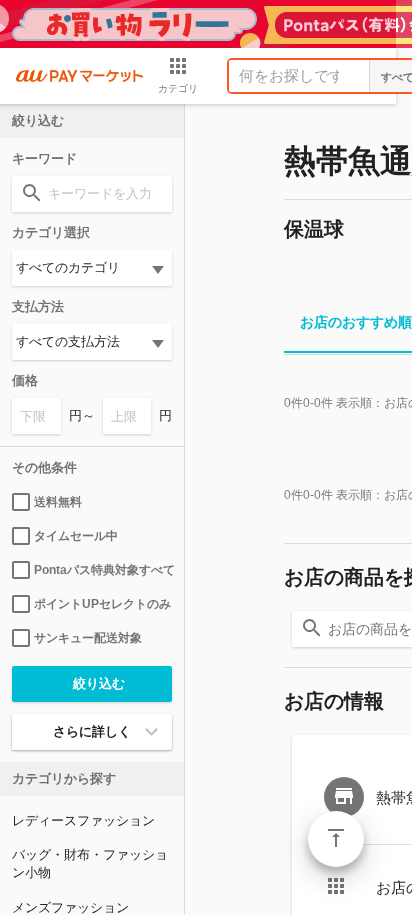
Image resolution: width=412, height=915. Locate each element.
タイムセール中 (76, 536)
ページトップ (336, 839)
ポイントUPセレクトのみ (102, 604)
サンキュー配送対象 (88, 638)
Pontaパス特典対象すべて (103, 570)
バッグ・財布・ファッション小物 (90, 863)
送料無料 (58, 502)
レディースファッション (83, 820)
